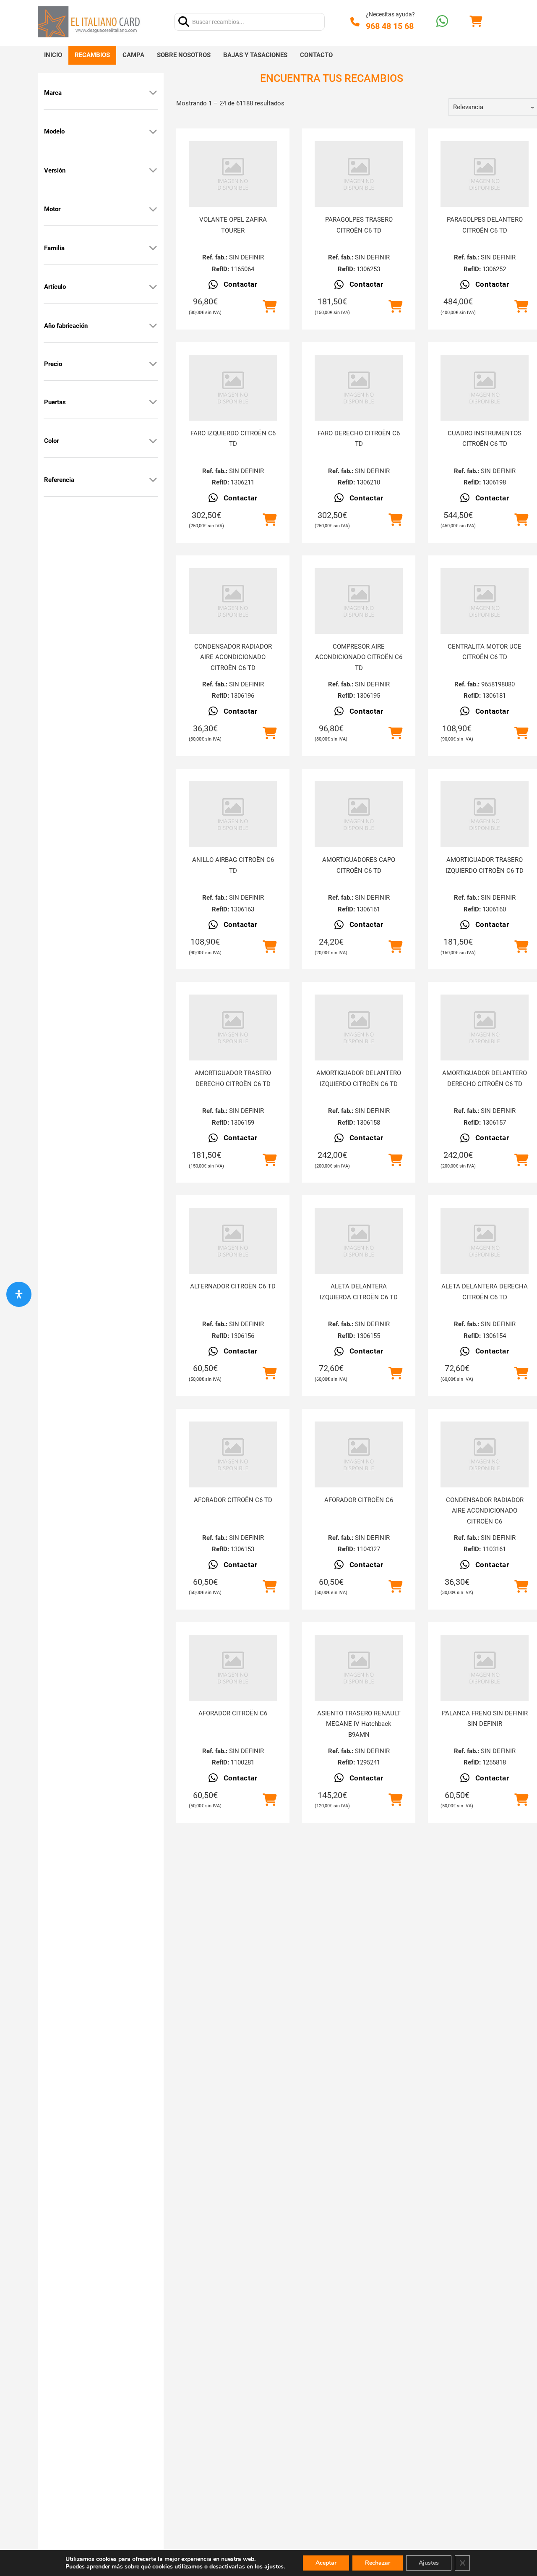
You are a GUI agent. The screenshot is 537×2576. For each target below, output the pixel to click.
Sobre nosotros (184, 55)
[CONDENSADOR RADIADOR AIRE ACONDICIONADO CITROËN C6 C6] (485, 1454)
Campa (133, 55)
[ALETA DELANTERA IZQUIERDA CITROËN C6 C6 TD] (359, 1241)
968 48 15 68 (390, 26)
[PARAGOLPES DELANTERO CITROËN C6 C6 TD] (485, 174)
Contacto (316, 55)
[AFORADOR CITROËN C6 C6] (359, 1454)
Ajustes (429, 2563)
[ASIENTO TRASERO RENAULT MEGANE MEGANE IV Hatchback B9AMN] (359, 1668)
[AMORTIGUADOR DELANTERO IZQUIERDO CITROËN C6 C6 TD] (359, 1028)
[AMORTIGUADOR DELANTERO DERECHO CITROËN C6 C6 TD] (485, 1028)
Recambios (92, 55)
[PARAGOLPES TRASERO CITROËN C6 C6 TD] (359, 174)
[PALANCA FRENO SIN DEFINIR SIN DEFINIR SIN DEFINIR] (485, 1668)
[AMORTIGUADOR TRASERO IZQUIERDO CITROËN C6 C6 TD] (485, 814)
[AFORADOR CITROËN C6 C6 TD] (233, 1454)
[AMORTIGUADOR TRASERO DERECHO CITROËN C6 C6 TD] (233, 1028)
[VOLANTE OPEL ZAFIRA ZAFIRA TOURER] (233, 174)
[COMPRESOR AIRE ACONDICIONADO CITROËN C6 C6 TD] (359, 601)
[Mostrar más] (153, 93)
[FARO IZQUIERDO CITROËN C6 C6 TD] (233, 388)
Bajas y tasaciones (255, 55)
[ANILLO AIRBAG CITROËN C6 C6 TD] (233, 814)
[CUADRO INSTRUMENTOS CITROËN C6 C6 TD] (485, 388)
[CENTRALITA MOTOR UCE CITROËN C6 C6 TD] (485, 601)
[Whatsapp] (442, 22)
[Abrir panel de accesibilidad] (19, 1294)
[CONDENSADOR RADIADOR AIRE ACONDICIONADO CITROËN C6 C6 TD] (233, 601)
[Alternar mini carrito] (476, 22)
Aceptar (326, 2563)
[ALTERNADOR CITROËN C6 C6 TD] (233, 1241)
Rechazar (378, 2563)
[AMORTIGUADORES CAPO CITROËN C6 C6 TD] (359, 814)
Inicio (53, 55)
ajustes (274, 2567)
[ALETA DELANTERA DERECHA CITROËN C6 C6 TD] (485, 1241)
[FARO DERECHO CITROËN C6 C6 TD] (359, 388)
